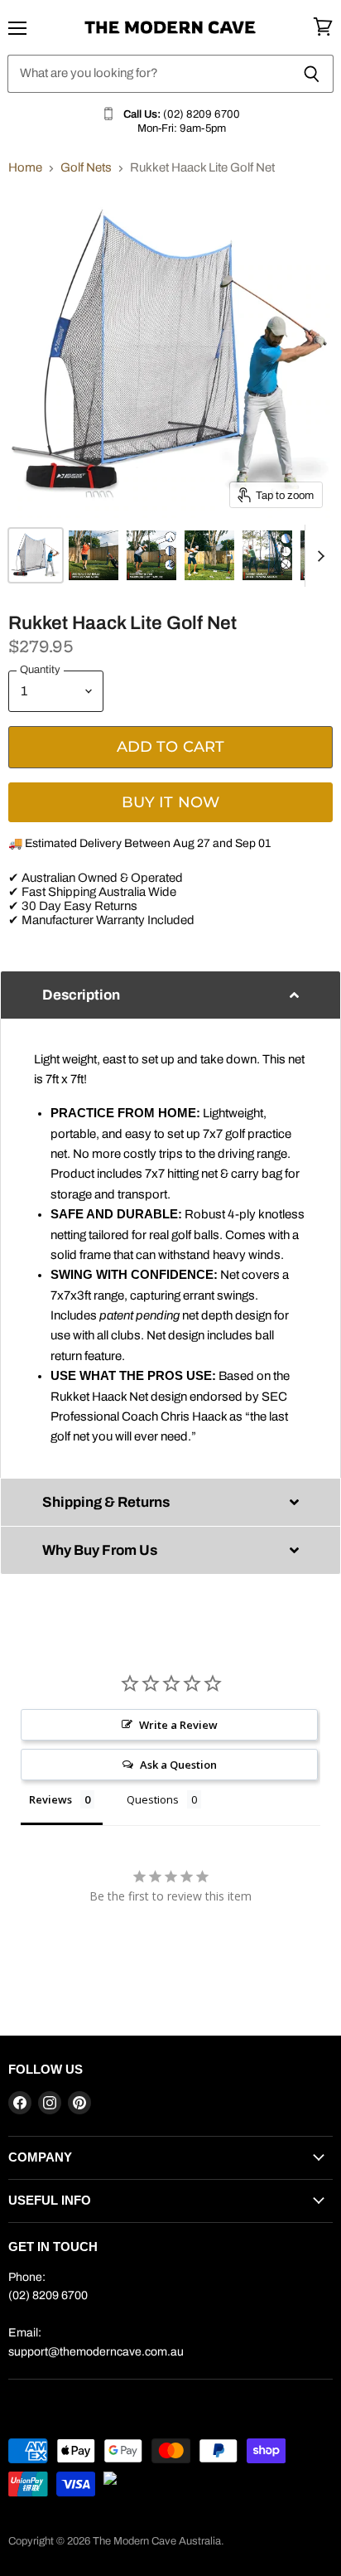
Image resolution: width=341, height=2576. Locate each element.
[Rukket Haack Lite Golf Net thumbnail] (36, 555)
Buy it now (171, 802)
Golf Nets (86, 167)
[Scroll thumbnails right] (318, 556)
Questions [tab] (153, 1799)
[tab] (170, 995)
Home (25, 167)
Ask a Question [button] (178, 1765)
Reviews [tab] (50, 1799)
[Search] (312, 74)
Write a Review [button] (178, 1725)
